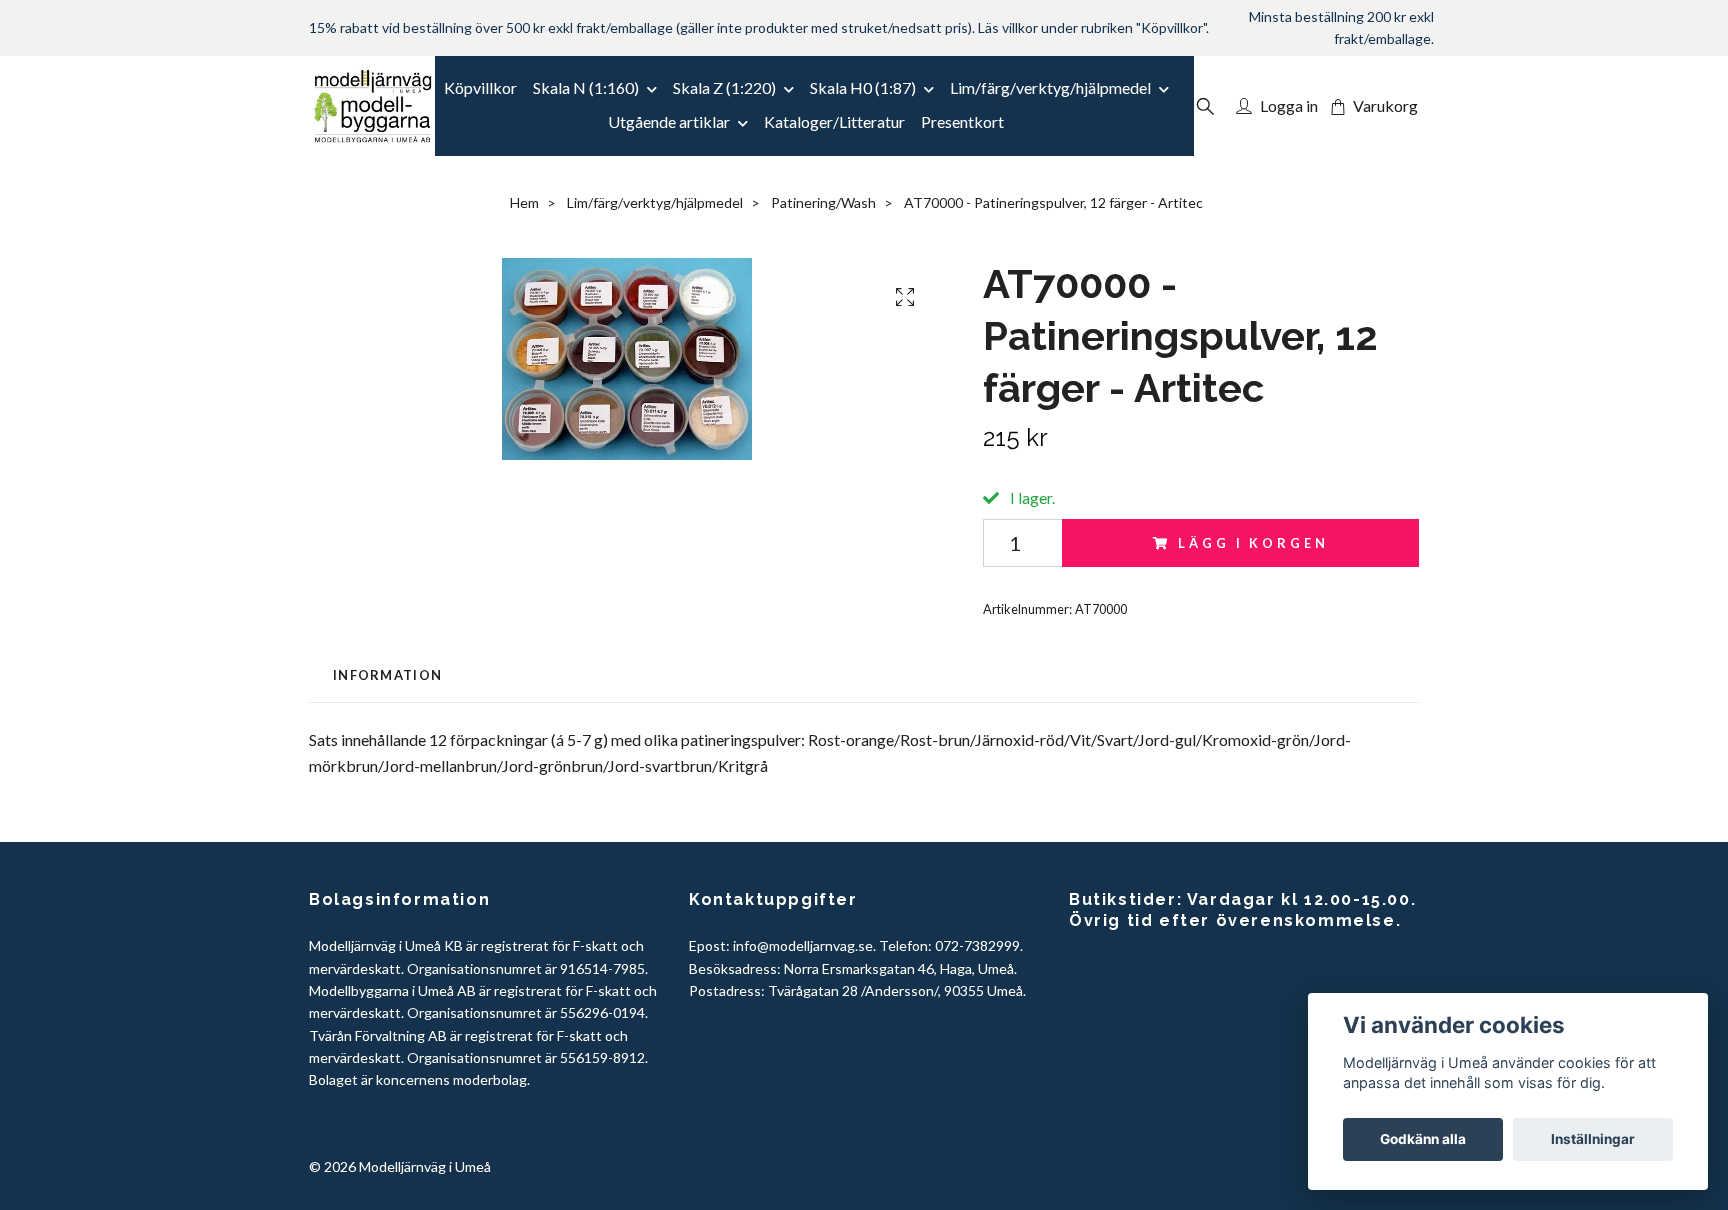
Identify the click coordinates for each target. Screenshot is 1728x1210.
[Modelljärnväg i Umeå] (372, 106)
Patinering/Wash (823, 202)
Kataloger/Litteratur (834, 121)
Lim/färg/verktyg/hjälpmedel (1050, 87)
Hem (524, 202)
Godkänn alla (1423, 1139)
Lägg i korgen (1253, 543)
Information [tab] (387, 675)
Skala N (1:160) (586, 87)
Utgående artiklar (669, 121)
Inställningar (1593, 1139)
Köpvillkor (480, 87)
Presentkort (962, 121)
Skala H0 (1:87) (863, 87)
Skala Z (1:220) (724, 87)
